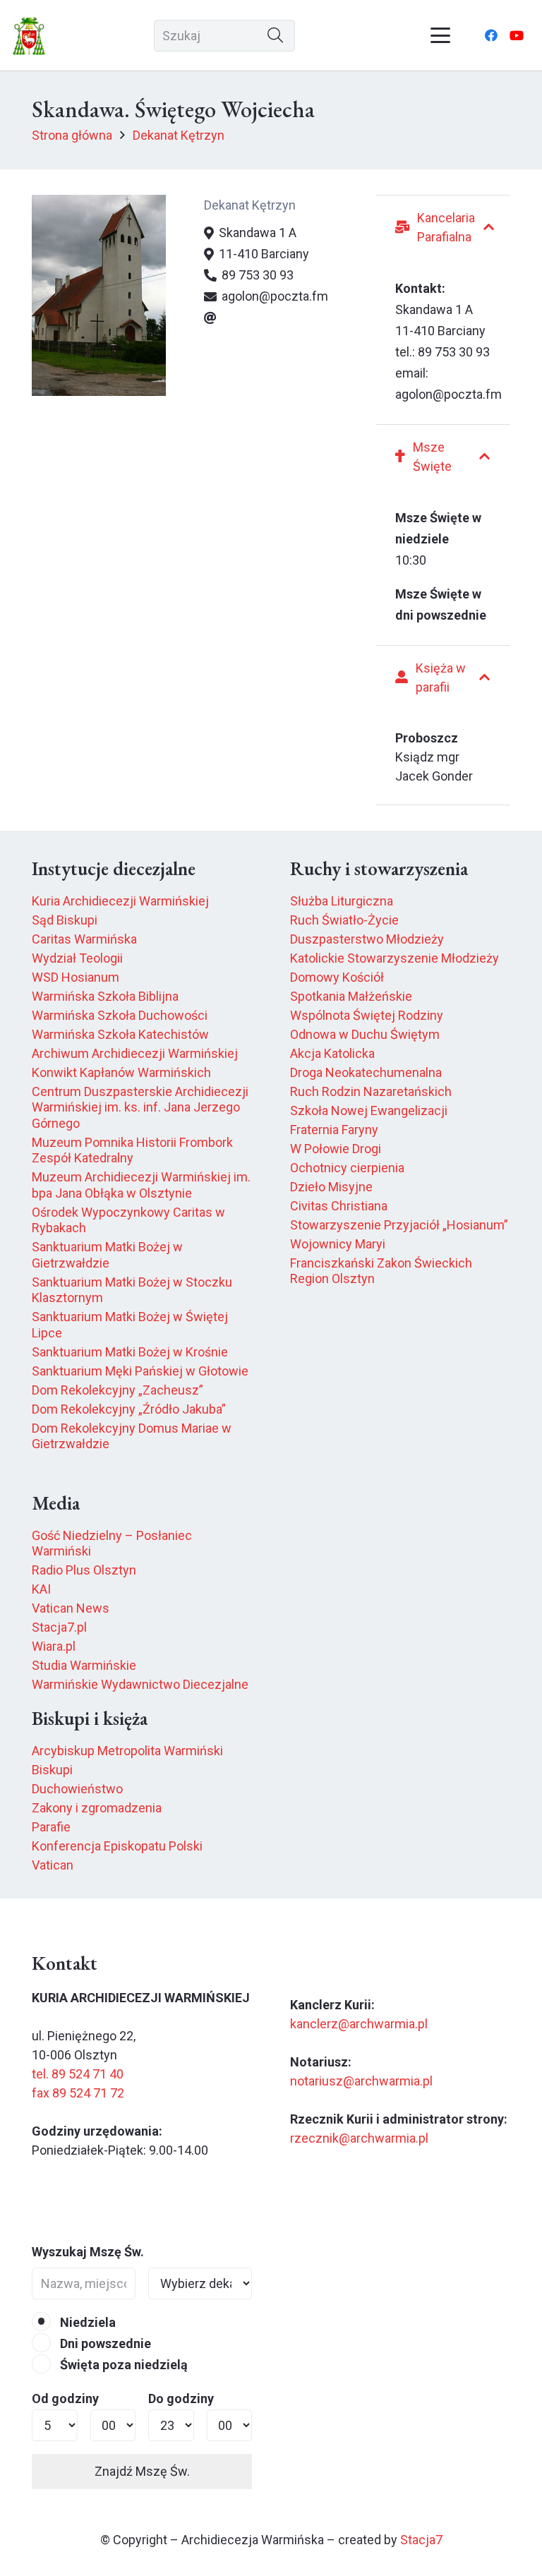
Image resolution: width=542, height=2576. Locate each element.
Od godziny (65, 2399)
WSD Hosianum (76, 977)
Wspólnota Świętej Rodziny (367, 1015)
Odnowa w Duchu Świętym (365, 1034)
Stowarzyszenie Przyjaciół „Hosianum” (399, 1225)
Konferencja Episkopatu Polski (117, 1846)
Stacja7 (421, 2540)
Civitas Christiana (339, 1206)
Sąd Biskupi (65, 920)
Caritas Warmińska (84, 939)
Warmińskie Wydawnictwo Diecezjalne (140, 1684)
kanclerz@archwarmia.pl (359, 2024)
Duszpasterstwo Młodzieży (367, 939)
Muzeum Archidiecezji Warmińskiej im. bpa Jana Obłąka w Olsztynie (141, 1185)
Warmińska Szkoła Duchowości (120, 1015)
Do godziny (181, 2399)
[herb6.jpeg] (29, 36)
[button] (441, 35)
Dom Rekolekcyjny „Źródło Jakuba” (129, 1409)
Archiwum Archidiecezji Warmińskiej (135, 1053)
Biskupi (52, 1770)
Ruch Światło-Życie (344, 920)
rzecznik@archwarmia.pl (359, 2138)
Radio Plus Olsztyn (84, 1570)
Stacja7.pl (59, 1627)
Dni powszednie (104, 2343)
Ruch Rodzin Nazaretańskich (371, 1091)
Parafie (51, 1827)
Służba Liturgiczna (342, 901)
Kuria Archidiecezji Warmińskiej (120, 901)
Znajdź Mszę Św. (142, 2471)
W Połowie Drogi (336, 1149)
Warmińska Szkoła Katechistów (120, 1034)
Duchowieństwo (77, 1789)
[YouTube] (517, 35)
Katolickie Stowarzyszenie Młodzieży (395, 958)
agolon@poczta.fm (448, 394)
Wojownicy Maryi (338, 1244)
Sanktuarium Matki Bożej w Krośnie (130, 1352)
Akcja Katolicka (332, 1053)
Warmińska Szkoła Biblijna (105, 996)
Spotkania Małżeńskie (351, 996)
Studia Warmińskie (84, 1665)
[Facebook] (491, 35)
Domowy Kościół (337, 977)
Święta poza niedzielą (122, 2365)
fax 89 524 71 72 (78, 2093)
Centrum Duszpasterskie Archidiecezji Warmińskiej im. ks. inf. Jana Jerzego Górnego (140, 1107)
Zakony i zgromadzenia (97, 1808)
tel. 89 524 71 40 (78, 2074)
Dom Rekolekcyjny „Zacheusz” (118, 1390)
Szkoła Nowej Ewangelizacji (369, 1111)
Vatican (53, 1865)
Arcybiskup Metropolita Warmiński (127, 1751)
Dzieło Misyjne (331, 1187)
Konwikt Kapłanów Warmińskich (121, 1072)
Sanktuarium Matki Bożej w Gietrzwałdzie (107, 1255)
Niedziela (86, 2322)
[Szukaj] (276, 36)
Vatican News (71, 1608)
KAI (41, 1589)
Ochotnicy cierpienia (347, 1168)
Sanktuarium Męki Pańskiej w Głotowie (140, 1371)
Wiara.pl (54, 1646)
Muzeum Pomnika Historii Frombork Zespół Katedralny (132, 1150)
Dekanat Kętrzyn (250, 205)
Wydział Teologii (77, 958)
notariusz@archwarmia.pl (361, 2081)
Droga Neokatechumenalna (366, 1072)
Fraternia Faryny (334, 1130)
